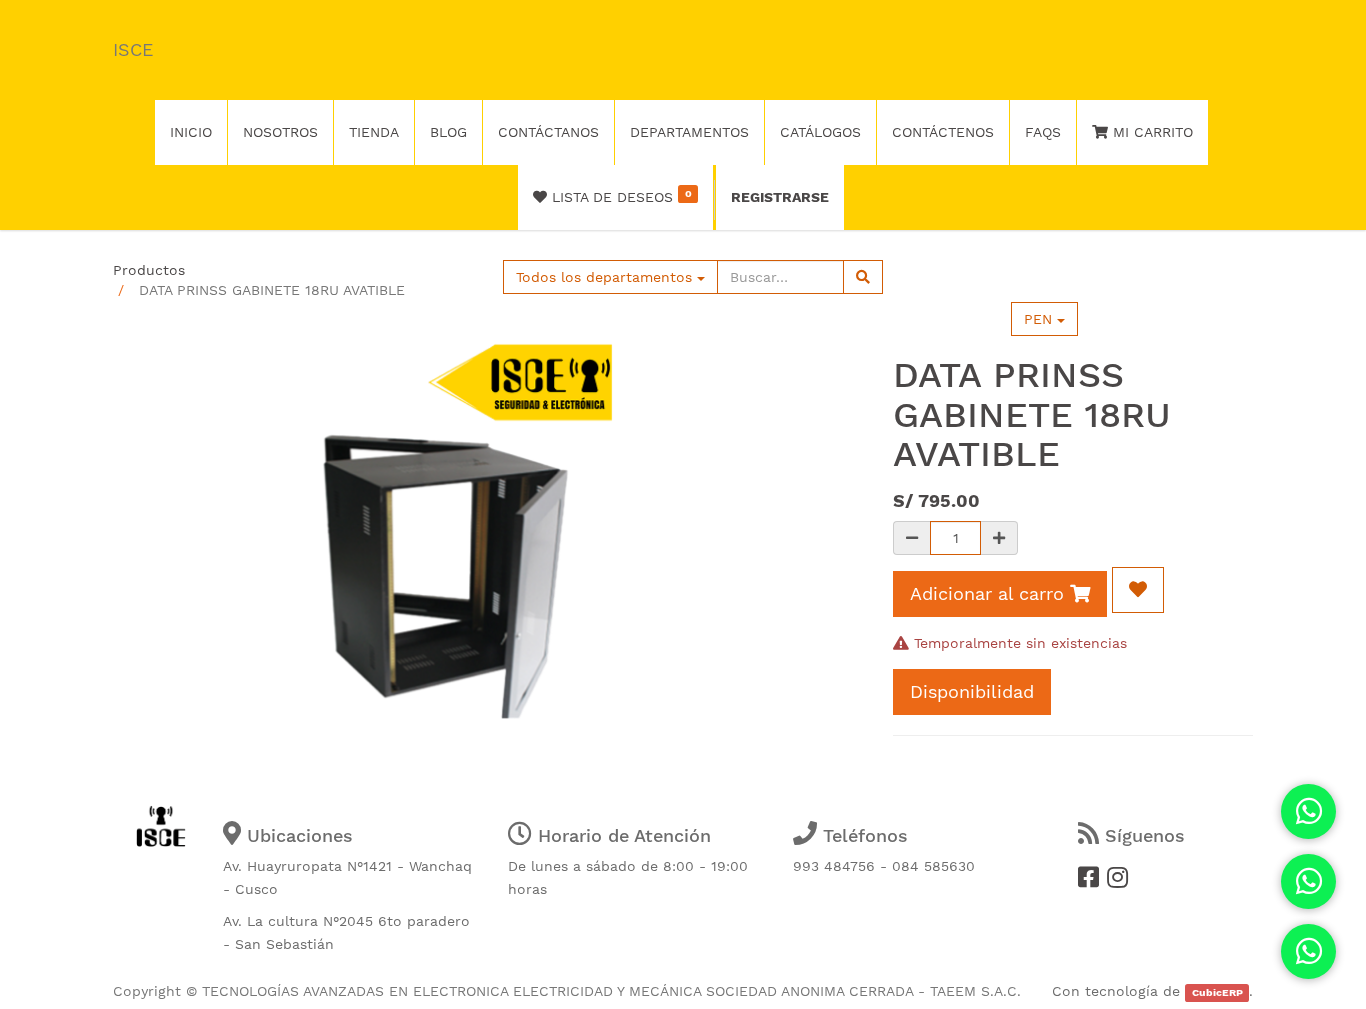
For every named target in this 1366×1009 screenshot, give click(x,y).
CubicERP (1217, 992)
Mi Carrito (1150, 132)
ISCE (133, 49)
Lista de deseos (619, 196)
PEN (1040, 319)
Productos (149, 270)
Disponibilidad (972, 691)
